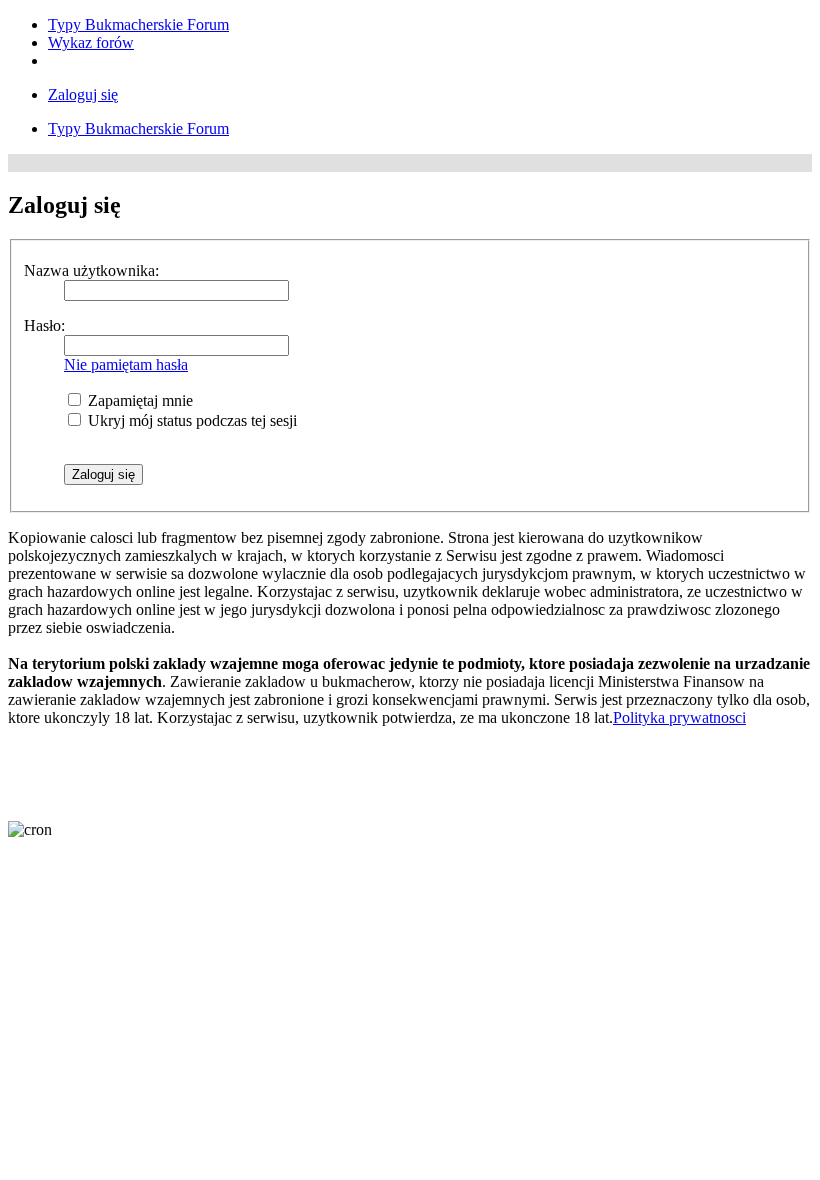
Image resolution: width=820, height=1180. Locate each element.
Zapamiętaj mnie (138, 400)
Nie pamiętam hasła (126, 364)
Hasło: (44, 325)
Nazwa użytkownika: (91, 270)
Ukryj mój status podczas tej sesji (190, 420)
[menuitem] (138, 24)
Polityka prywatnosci (679, 717)
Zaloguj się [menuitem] (83, 94)
